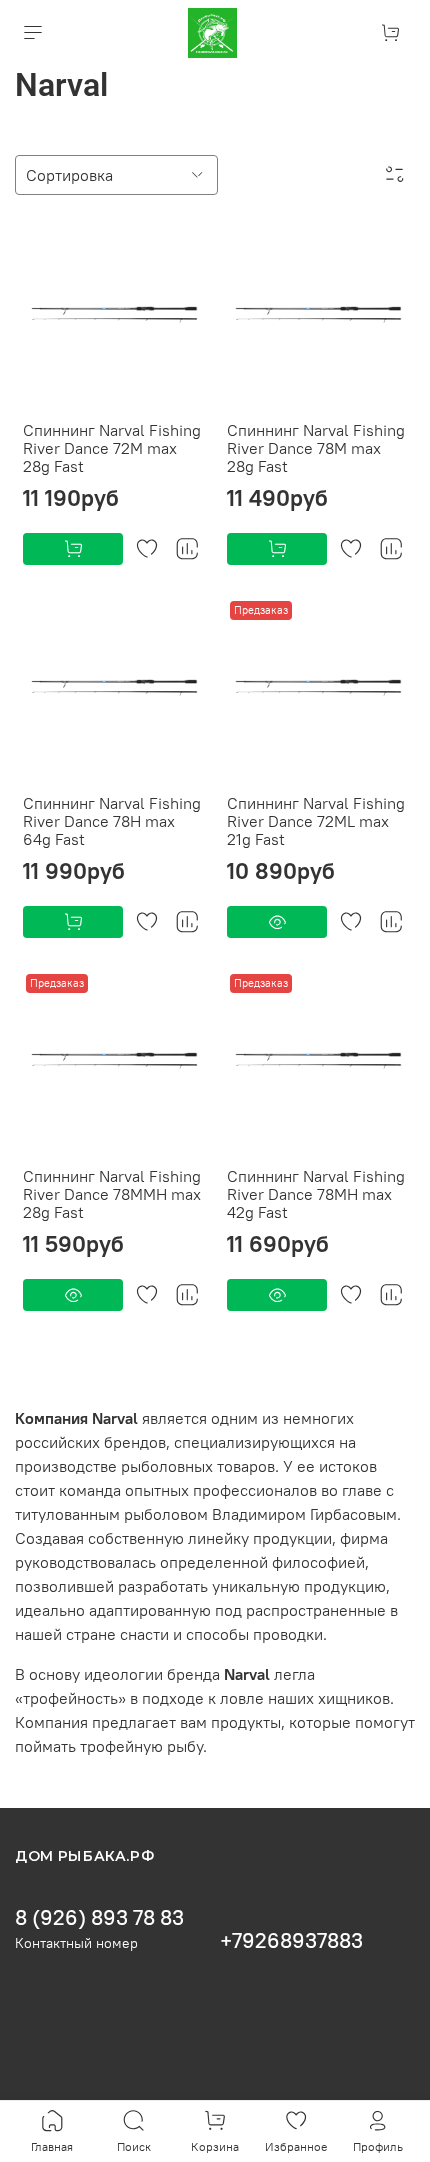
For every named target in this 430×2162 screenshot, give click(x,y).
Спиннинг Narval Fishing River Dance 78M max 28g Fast (316, 448)
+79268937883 (291, 1940)
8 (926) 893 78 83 (99, 1917)
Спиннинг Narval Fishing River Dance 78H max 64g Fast (112, 821)
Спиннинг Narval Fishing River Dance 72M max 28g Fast (112, 448)
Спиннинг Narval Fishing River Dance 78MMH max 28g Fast (112, 1194)
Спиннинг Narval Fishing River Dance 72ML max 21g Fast (316, 821)
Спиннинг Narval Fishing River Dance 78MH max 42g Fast (316, 1194)
